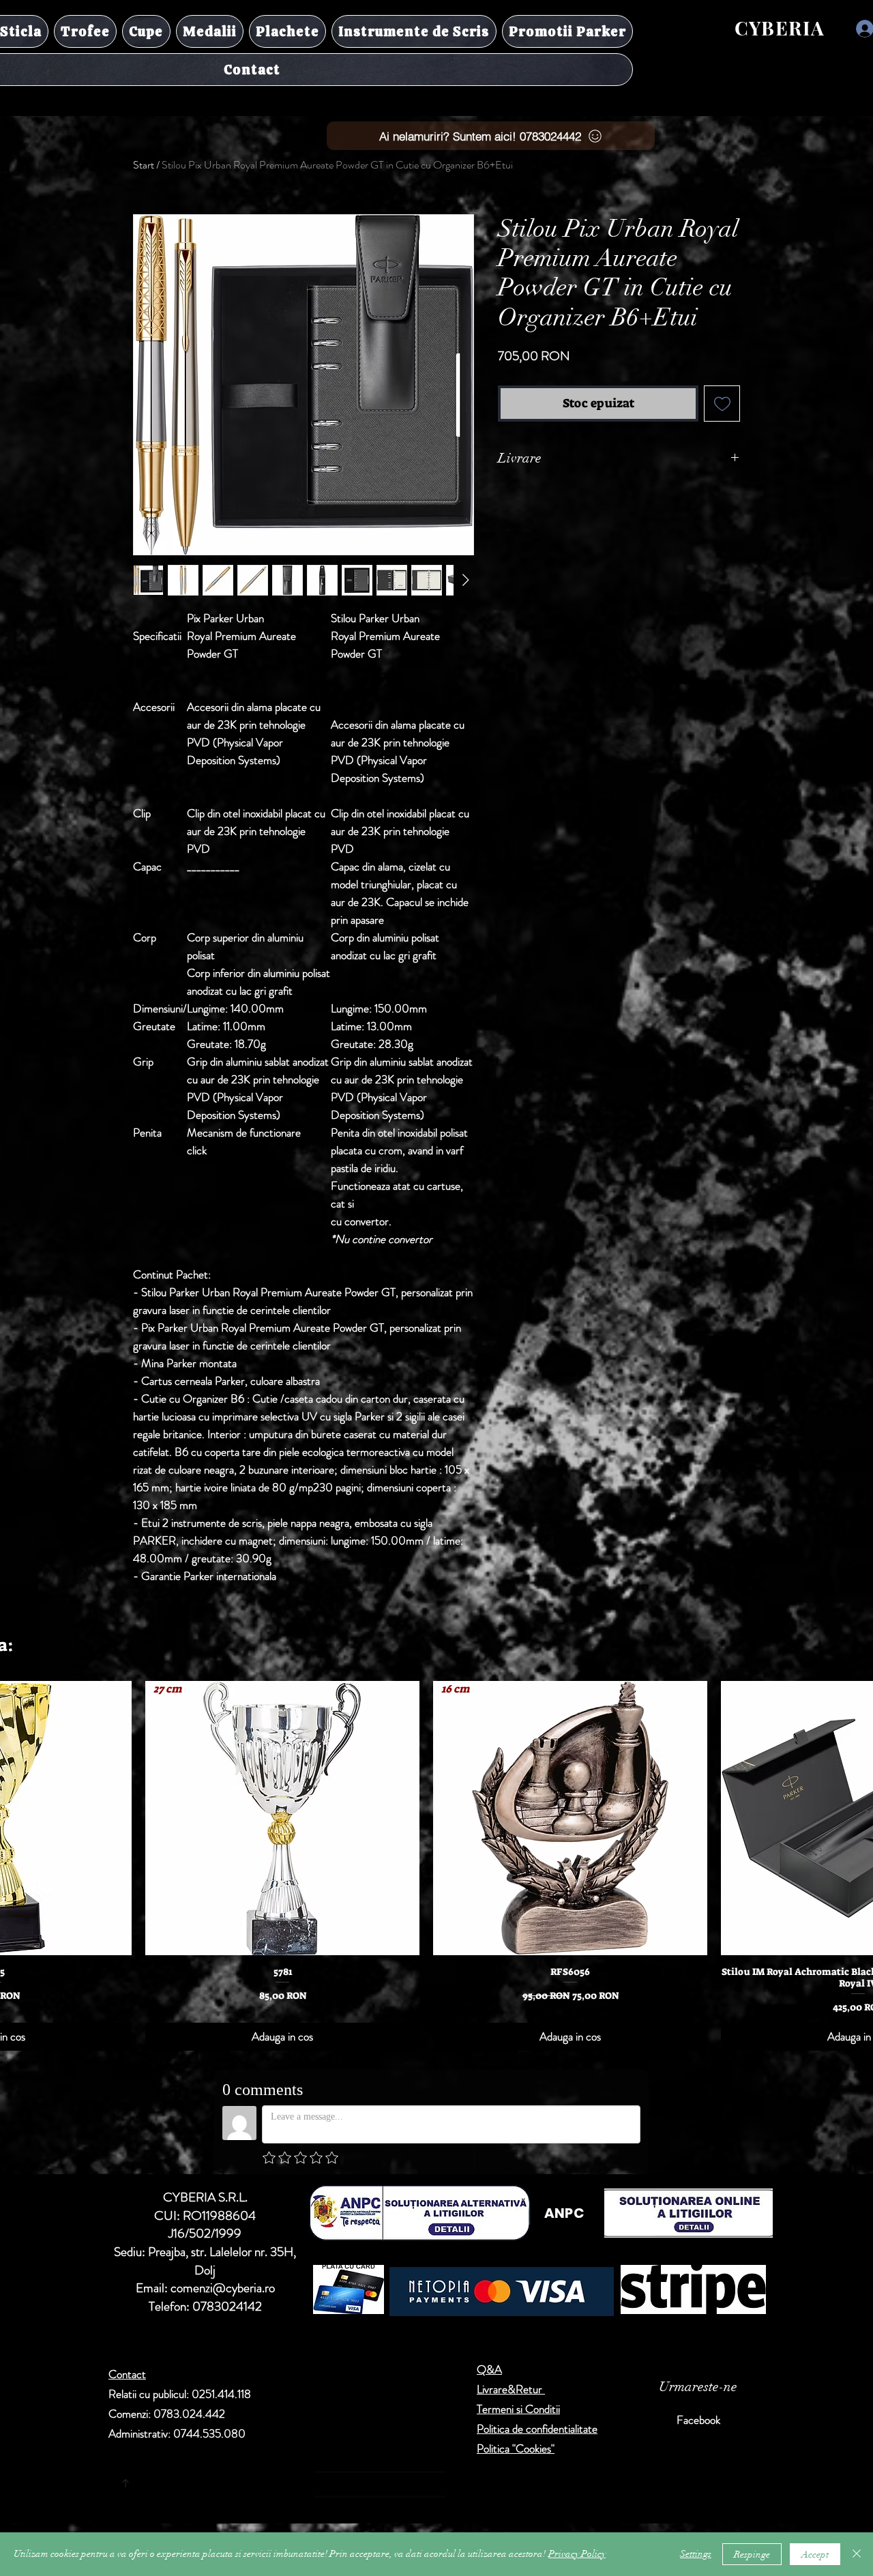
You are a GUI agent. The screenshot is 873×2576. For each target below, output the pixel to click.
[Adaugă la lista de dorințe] (722, 404)
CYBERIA (780, 28)
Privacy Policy (577, 2554)
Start (144, 165)
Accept (815, 2555)
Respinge (752, 2555)
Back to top (253, 2480)
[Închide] (857, 2554)
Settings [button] (696, 2554)
